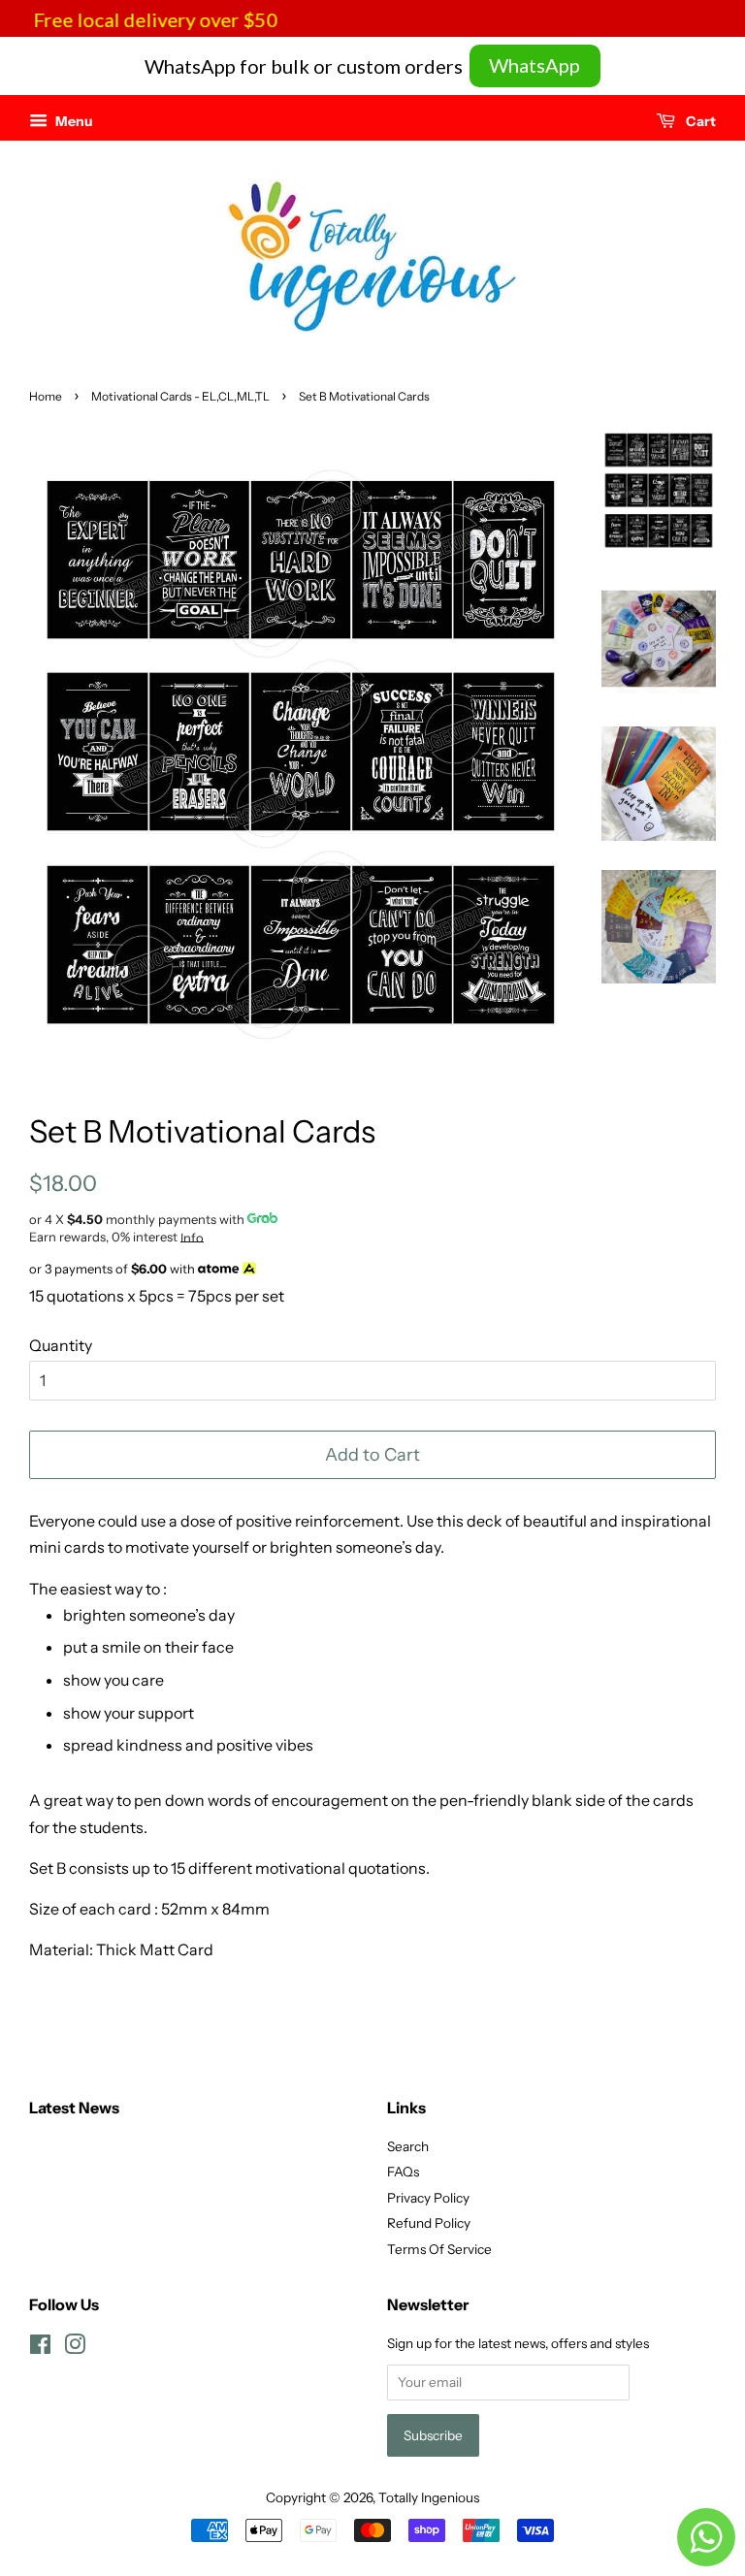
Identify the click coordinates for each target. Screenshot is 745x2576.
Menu (73, 121)
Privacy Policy (428, 2198)
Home (46, 396)
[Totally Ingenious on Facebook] (40, 2348)
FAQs (403, 2172)
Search (408, 2146)
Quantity (61, 1345)
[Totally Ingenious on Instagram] (75, 2348)
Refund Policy (429, 2223)
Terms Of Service (439, 2249)
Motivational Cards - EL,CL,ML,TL (180, 396)
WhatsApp (534, 65)
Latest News (74, 2108)
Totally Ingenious (429, 2497)
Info (192, 1238)
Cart (699, 121)
